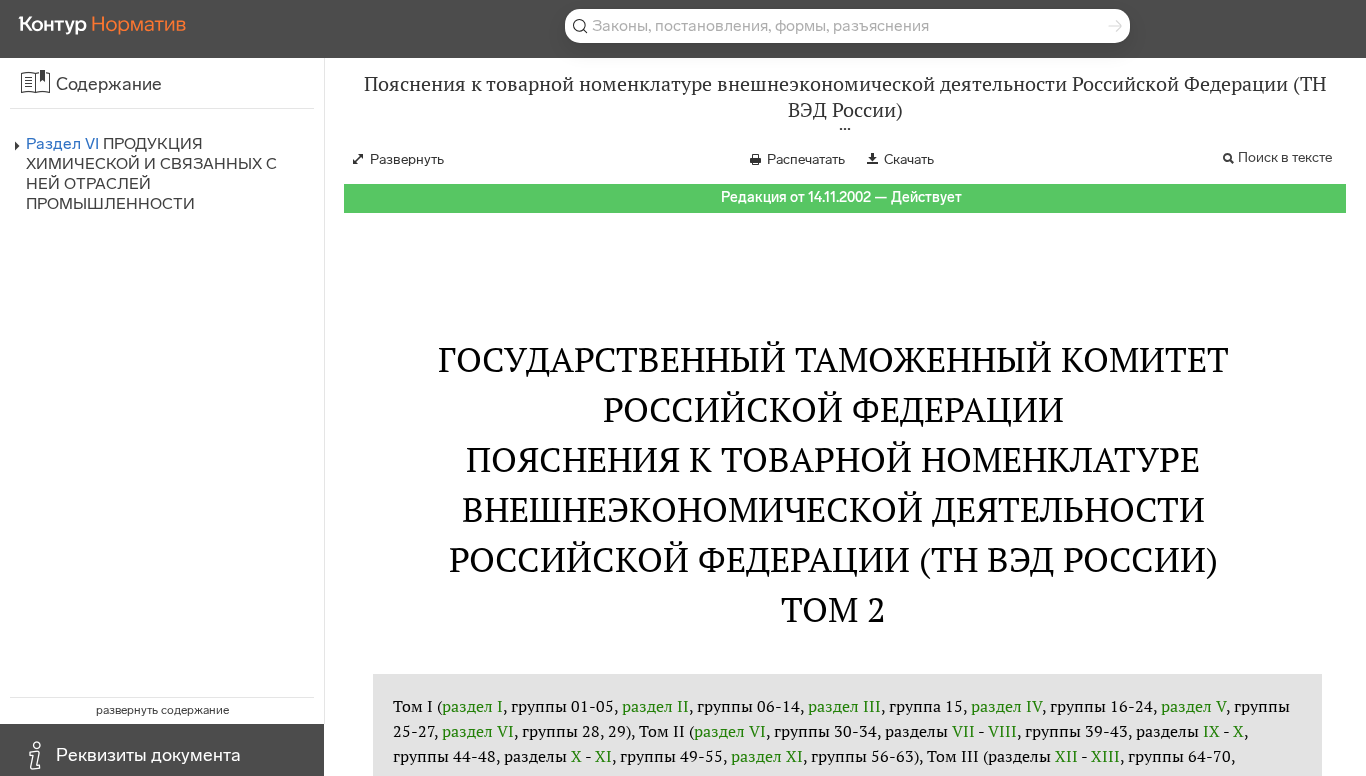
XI (603, 756)
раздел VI (478, 731)
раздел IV (1006, 706)
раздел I (472, 706)
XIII (1105, 756)
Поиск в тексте (1285, 157)
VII (963, 731)
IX (1211, 731)
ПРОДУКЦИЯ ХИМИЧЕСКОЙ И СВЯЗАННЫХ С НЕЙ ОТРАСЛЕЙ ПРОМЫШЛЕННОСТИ (151, 173)
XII (1066, 756)
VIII (1002, 731)
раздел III (844, 706)
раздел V (1193, 706)
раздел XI (767, 756)
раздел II (655, 706)
